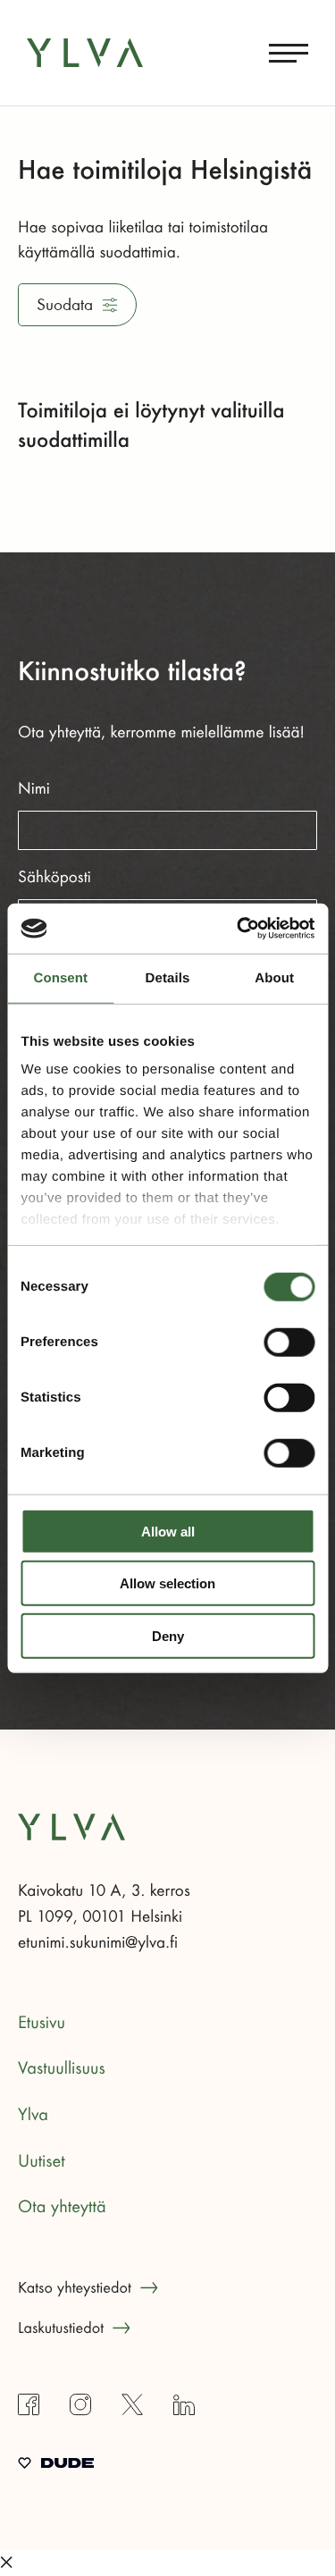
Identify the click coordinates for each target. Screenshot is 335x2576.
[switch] (289, 1342)
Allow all (168, 1531)
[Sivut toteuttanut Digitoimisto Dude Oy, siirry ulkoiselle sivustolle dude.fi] (56, 2465)
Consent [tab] (60, 977)
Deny (168, 1635)
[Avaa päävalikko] (289, 53)
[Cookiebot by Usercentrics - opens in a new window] (239, 929)
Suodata (65, 305)
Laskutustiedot (61, 2328)
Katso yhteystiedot (75, 2288)
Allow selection (167, 1583)
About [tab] (274, 977)
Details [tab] (168, 977)
